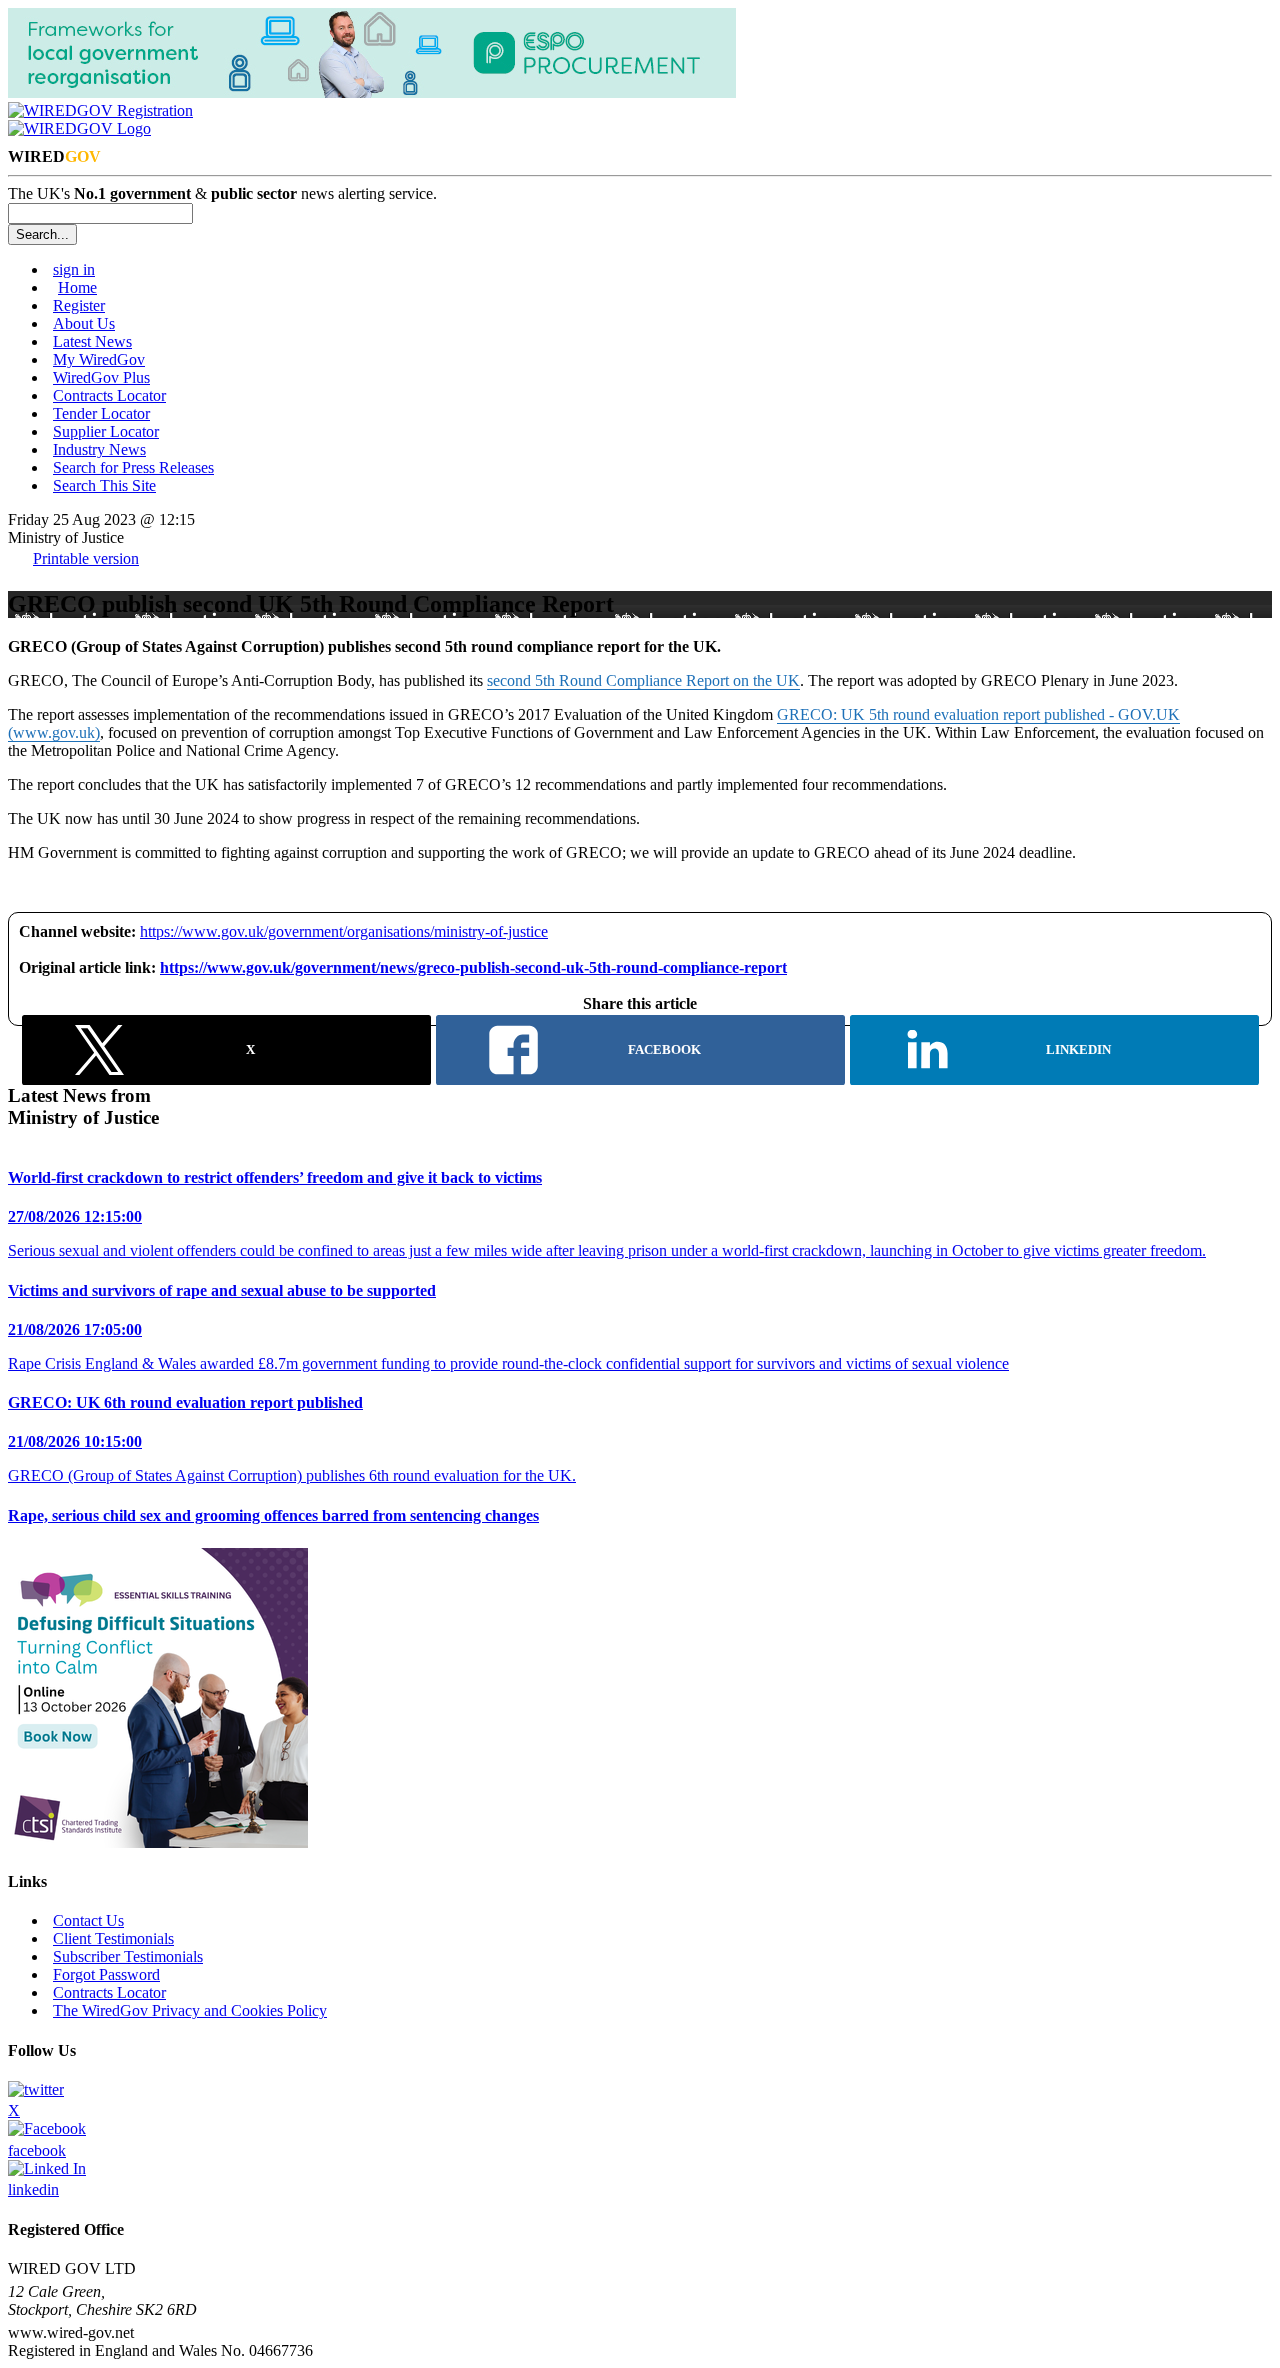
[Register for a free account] (100, 110)
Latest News (92, 341)
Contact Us (88, 1920)
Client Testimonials (113, 1938)
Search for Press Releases (133, 467)
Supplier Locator (106, 431)
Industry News (99, 449)
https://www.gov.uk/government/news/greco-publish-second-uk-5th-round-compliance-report (473, 967)
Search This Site (104, 485)
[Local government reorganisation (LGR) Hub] (372, 92)
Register (79, 305)
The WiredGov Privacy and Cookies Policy (190, 2010)
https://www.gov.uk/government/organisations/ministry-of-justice (344, 931)
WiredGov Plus (101, 377)
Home (77, 287)
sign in (74, 269)
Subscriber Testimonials (128, 1956)
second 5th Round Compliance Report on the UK (643, 680)
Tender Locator (101, 413)
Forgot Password (106, 1974)
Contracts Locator (109, 395)
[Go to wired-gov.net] (79, 128)
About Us (84, 323)
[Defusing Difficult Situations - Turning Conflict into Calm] (158, 1842)
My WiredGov (99, 359)
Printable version (86, 558)
